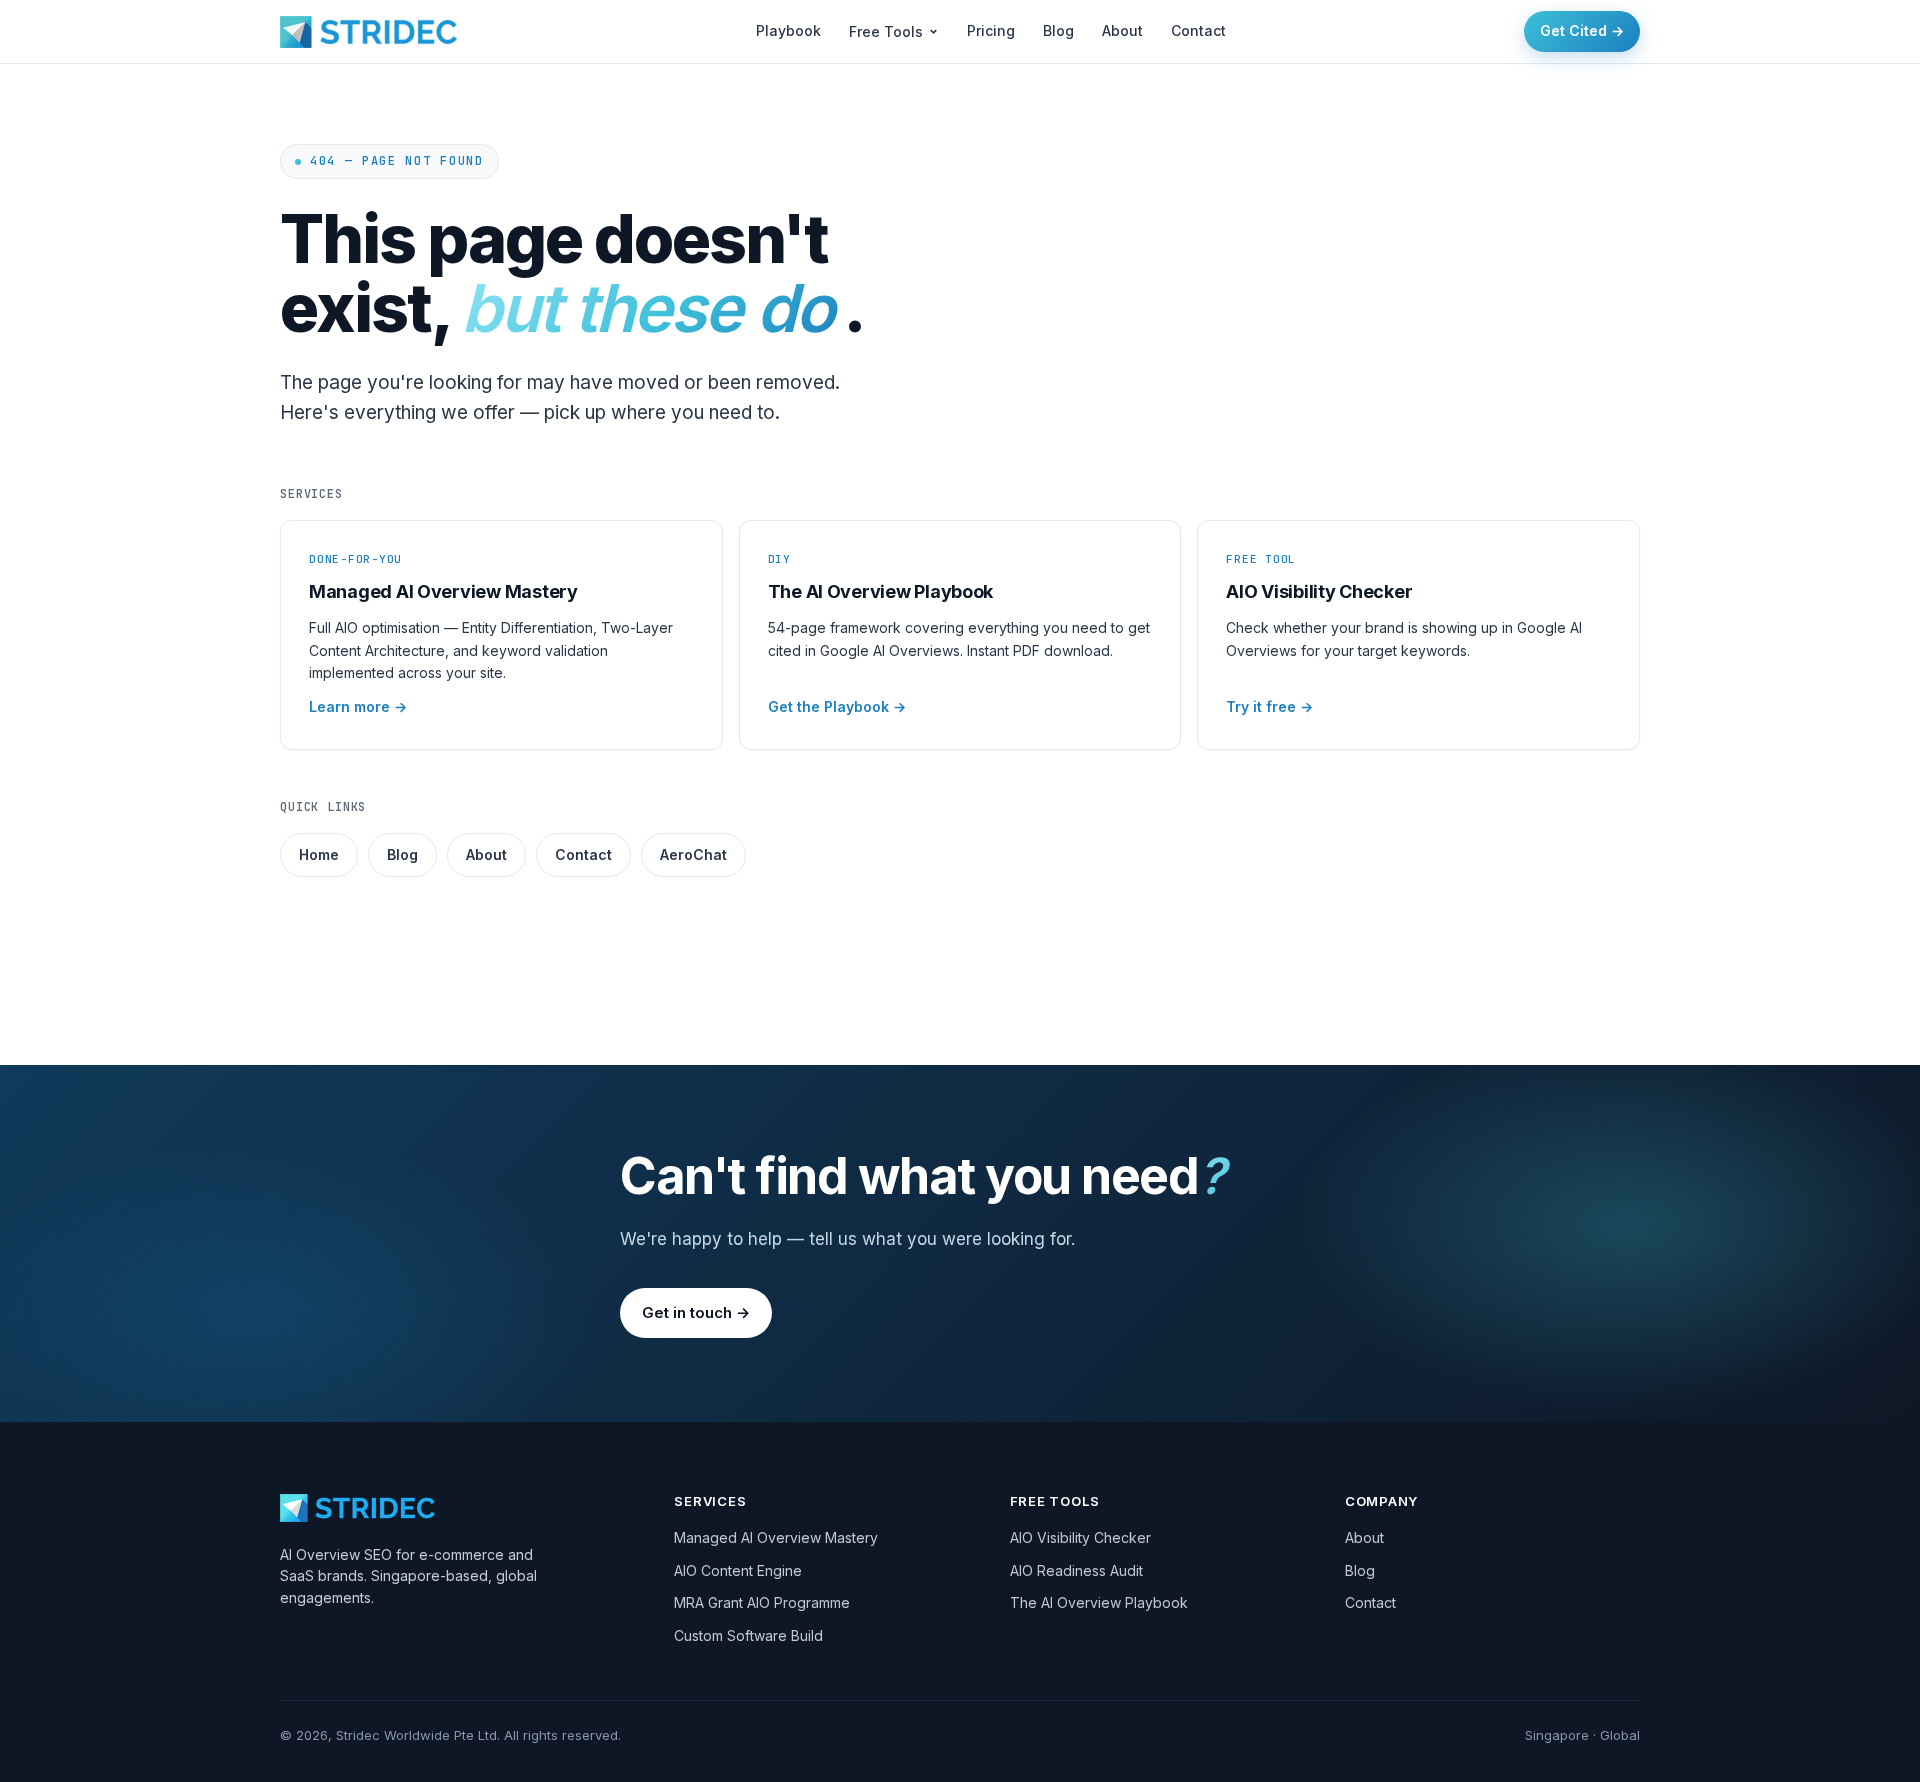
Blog (1058, 30)
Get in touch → (696, 1312)
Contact (1198, 30)
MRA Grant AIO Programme (762, 1602)
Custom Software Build (748, 1635)
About (1122, 30)
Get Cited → (1582, 30)
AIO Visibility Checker (1080, 1537)
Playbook (788, 30)
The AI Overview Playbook (1099, 1602)
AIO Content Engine (738, 1570)
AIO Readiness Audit (1076, 1570)
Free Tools (886, 31)
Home (319, 854)
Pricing (991, 30)
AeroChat (693, 854)
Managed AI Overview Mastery (776, 1537)
